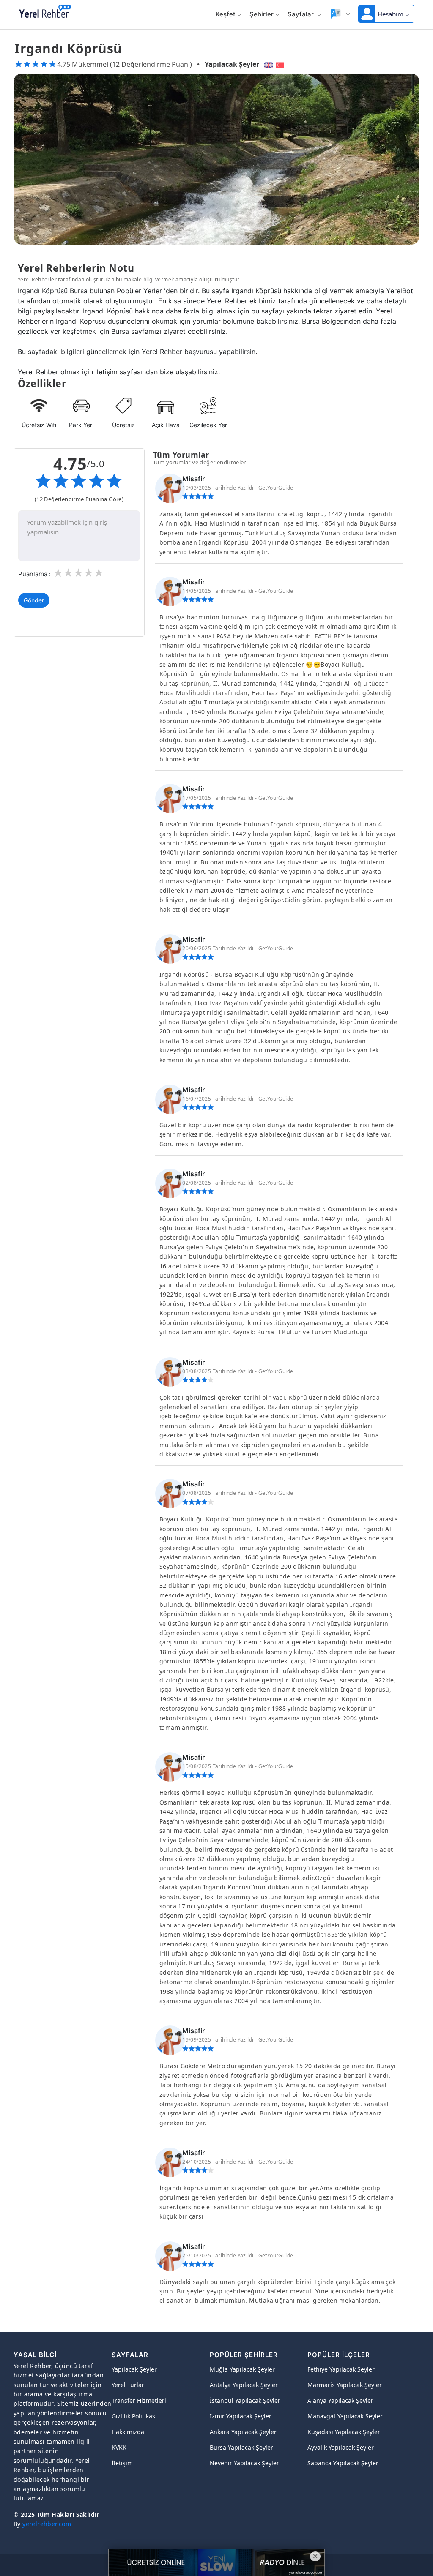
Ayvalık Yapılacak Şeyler (341, 2447)
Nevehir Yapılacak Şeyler (244, 2463)
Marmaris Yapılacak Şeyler (345, 2385)
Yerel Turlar (128, 2385)
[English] (267, 64)
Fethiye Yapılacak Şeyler (341, 2369)
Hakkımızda (128, 2432)
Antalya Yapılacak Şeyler (244, 2385)
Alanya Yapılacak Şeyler (340, 2400)
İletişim (122, 2463)
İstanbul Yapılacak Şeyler (245, 2400)
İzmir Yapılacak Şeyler (241, 2416)
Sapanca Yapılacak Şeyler (343, 2463)
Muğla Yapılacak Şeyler (242, 2369)
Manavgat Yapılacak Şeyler (345, 2416)
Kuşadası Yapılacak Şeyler (344, 2432)
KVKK (119, 2447)
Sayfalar (301, 14)
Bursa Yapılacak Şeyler (241, 2447)
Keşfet (226, 14)
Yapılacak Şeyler (232, 64)
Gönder (34, 600)
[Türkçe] (281, 64)
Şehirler (262, 14)
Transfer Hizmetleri (139, 2400)
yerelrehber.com (47, 2524)
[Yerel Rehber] (45, 12)
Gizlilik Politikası (134, 2416)
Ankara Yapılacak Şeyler (243, 2432)
